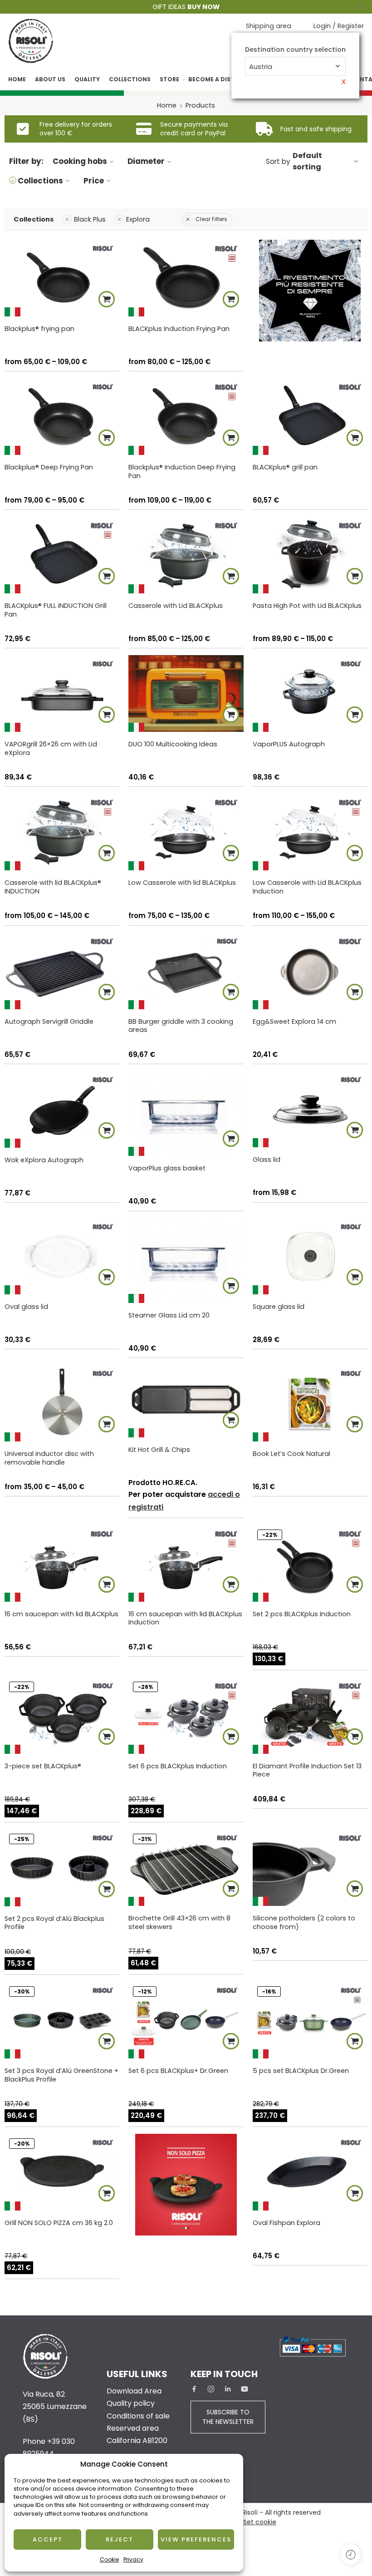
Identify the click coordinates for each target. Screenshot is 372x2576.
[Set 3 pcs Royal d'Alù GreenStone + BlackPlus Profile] (62, 2020)
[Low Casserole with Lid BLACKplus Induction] (310, 832)
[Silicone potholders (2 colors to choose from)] (310, 1868)
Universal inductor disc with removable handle (49, 1458)
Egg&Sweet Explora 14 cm (294, 1022)
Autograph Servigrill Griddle (49, 1022)
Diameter (146, 161)
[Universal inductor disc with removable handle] (62, 1403)
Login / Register (339, 26)
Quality (87, 79)
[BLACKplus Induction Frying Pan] (186, 278)
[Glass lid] (310, 1109)
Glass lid (267, 1160)
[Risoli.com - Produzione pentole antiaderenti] (31, 41)
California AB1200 (137, 2440)
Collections (130, 79)
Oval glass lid (26, 1307)
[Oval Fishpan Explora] (310, 2172)
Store (169, 79)
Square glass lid (279, 1307)
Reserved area (133, 2428)
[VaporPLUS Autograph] (310, 693)
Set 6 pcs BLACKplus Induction (178, 1766)
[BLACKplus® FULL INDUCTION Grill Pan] (62, 555)
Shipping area (269, 26)
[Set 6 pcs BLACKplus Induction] (186, 1715)
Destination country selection (295, 50)
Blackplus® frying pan (39, 329)
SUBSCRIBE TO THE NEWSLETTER (228, 2417)
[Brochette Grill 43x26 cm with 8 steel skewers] (186, 1868)
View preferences (196, 2539)
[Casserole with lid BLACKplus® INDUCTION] (62, 832)
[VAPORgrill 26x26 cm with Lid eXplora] (62, 693)
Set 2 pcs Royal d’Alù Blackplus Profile (54, 1923)
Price (94, 181)
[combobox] (295, 66)
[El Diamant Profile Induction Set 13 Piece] (310, 1715)
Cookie (109, 2559)
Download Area (134, 2391)
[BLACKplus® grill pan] (310, 417)
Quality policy (131, 2403)
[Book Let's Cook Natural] (310, 1403)
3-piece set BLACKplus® (43, 1766)
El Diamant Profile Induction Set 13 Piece (307, 1770)
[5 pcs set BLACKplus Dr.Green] (310, 2020)
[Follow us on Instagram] (211, 2389)
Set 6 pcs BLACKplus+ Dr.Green (178, 2071)
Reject (120, 2539)
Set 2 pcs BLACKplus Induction (302, 1614)
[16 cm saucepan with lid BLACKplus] (62, 1563)
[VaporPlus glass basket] (186, 1113)
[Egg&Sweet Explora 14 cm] (310, 971)
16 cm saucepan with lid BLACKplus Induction (185, 1618)
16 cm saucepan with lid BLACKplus (61, 1614)
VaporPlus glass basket (167, 1168)
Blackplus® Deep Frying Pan (49, 467)
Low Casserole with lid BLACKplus (182, 883)
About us (50, 79)
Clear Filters (211, 219)
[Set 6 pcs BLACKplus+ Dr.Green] (186, 2020)
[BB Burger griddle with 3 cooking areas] (186, 971)
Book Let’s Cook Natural (291, 1454)
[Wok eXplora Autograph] (62, 1109)
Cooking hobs (80, 161)
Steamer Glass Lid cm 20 (169, 1315)
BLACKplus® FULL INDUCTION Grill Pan (56, 610)
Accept (48, 2539)
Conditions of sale (138, 2416)
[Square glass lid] (310, 1256)
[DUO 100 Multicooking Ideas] (186, 693)
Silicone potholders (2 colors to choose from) (304, 1922)
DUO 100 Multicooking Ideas (173, 744)
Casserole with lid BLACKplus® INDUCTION (53, 887)
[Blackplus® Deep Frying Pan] (62, 417)
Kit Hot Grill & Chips (159, 1450)
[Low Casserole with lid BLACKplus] (186, 832)
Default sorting (307, 161)
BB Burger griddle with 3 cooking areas (181, 1026)
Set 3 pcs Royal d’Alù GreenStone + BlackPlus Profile (61, 2075)
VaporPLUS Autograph (289, 744)
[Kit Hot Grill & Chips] (186, 1401)
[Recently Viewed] (350, 2554)
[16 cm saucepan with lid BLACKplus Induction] (186, 1563)
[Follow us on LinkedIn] (228, 2389)
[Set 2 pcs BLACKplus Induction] (310, 1563)
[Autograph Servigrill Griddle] (62, 971)
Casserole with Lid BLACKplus (176, 606)
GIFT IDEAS (186, 7)
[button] (355, 438)
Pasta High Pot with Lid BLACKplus (307, 606)
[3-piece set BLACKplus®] (62, 1715)
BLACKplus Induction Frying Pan (179, 329)
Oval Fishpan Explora (286, 2223)
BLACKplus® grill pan (285, 467)
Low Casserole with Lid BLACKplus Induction (307, 887)
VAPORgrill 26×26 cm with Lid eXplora (51, 748)
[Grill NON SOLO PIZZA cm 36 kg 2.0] (62, 2172)
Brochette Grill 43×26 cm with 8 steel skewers (179, 1922)
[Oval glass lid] (62, 1256)
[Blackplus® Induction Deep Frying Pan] (186, 417)
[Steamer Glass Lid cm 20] (186, 1261)
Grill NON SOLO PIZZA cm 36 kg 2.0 (59, 2223)
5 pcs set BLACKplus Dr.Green (301, 2071)
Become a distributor (225, 79)
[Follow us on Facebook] (194, 2389)
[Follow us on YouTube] (245, 2389)
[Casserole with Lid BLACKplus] (186, 555)
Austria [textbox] (261, 67)
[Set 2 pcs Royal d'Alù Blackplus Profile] (62, 1868)
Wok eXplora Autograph (44, 1160)
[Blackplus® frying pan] (62, 278)
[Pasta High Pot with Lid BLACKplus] (310, 555)
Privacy (133, 2559)
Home (17, 79)
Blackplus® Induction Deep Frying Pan (182, 471)
